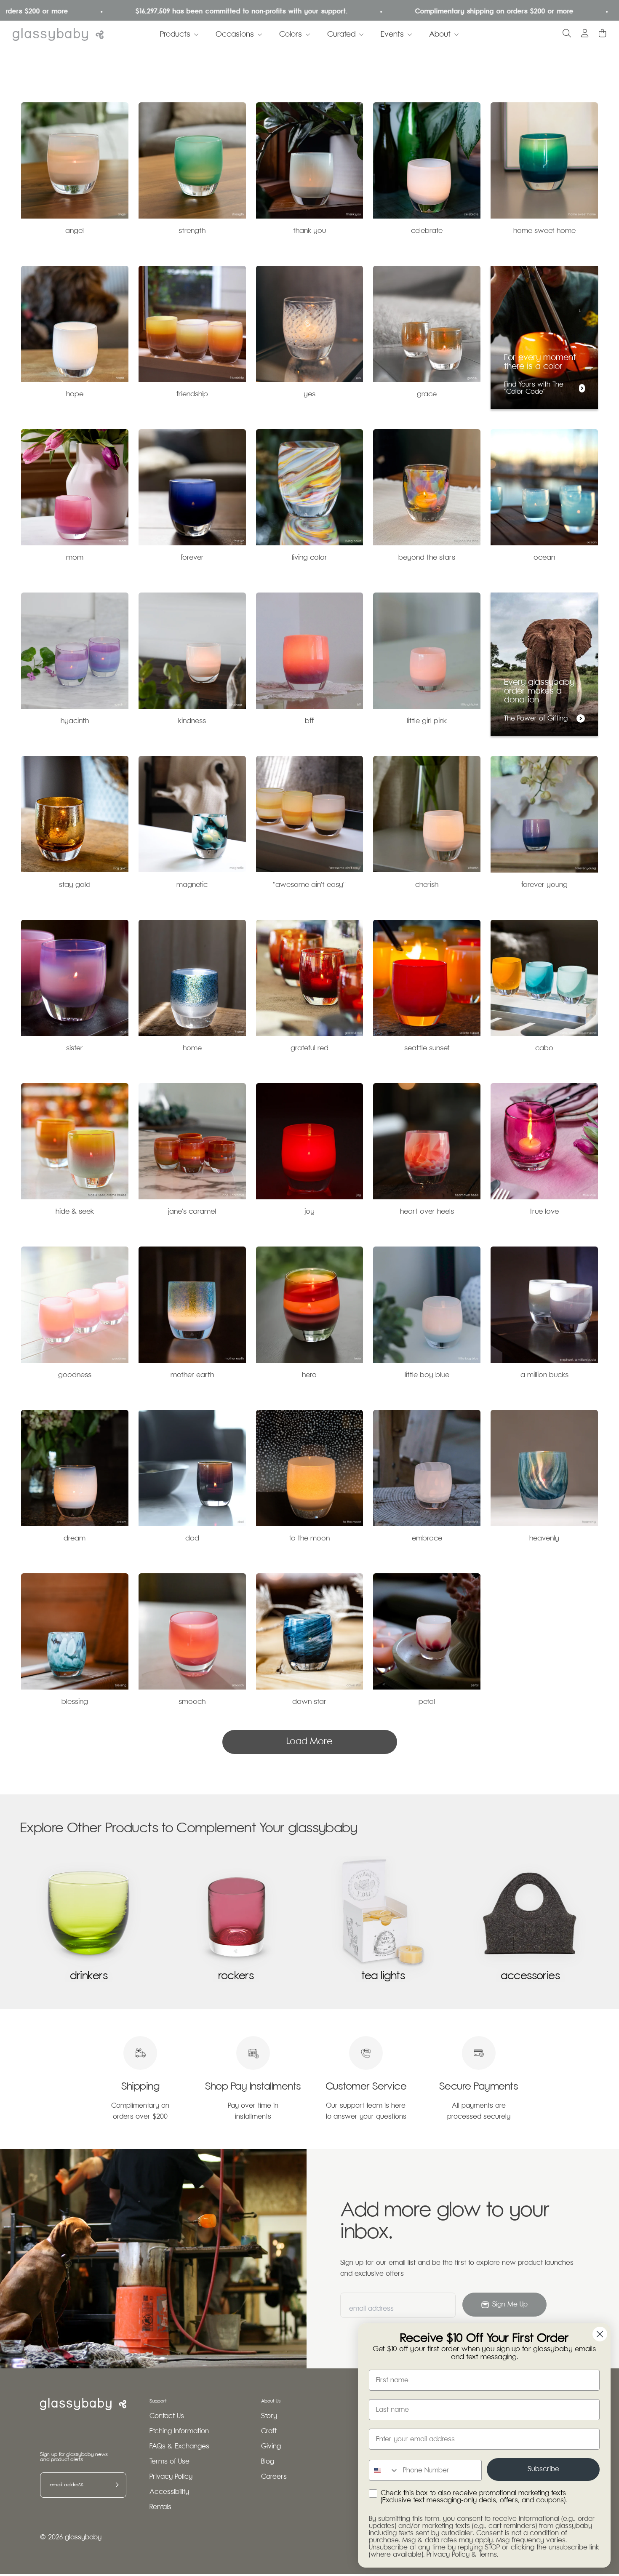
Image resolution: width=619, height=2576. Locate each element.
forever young (544, 885)
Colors (291, 35)
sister (75, 1048)
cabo (544, 1048)
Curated (341, 35)
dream (75, 1539)
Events (392, 35)
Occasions (235, 35)
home (192, 1048)
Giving (271, 2447)
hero (309, 1375)
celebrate (427, 231)
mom (75, 558)
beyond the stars (427, 558)
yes (309, 394)
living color (309, 558)
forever (192, 558)
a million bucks (544, 1375)
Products (175, 35)
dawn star (309, 1702)
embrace (427, 1539)
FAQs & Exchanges (179, 2447)
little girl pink (427, 721)
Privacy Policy (171, 2477)
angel (75, 231)
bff (309, 721)
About (440, 35)
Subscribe (543, 2469)
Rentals (160, 2507)
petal (427, 1702)
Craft (269, 2431)
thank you (309, 231)
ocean (544, 558)
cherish (427, 885)
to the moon (309, 1539)
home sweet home (544, 231)
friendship (192, 394)
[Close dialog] (600, 2334)
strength (192, 231)
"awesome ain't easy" (309, 885)
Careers (274, 2477)
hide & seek (75, 1212)
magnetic (192, 885)
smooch (192, 1702)
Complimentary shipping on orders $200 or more (401, 12)
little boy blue (427, 1375)
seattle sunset (427, 1048)
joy (309, 1212)
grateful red (309, 1048)
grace (427, 394)
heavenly (544, 1539)
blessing (75, 1702)
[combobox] (384, 2470)
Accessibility (169, 2492)
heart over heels (427, 1212)
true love (544, 1212)
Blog (268, 2462)
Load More (309, 1742)
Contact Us (167, 2416)
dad (192, 1539)
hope (75, 394)
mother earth (192, 1375)
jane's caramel (192, 1212)
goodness (75, 1375)
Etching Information (179, 2431)
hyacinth (75, 721)
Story (269, 2416)
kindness (192, 721)
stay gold (75, 885)
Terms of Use (169, 2462)
